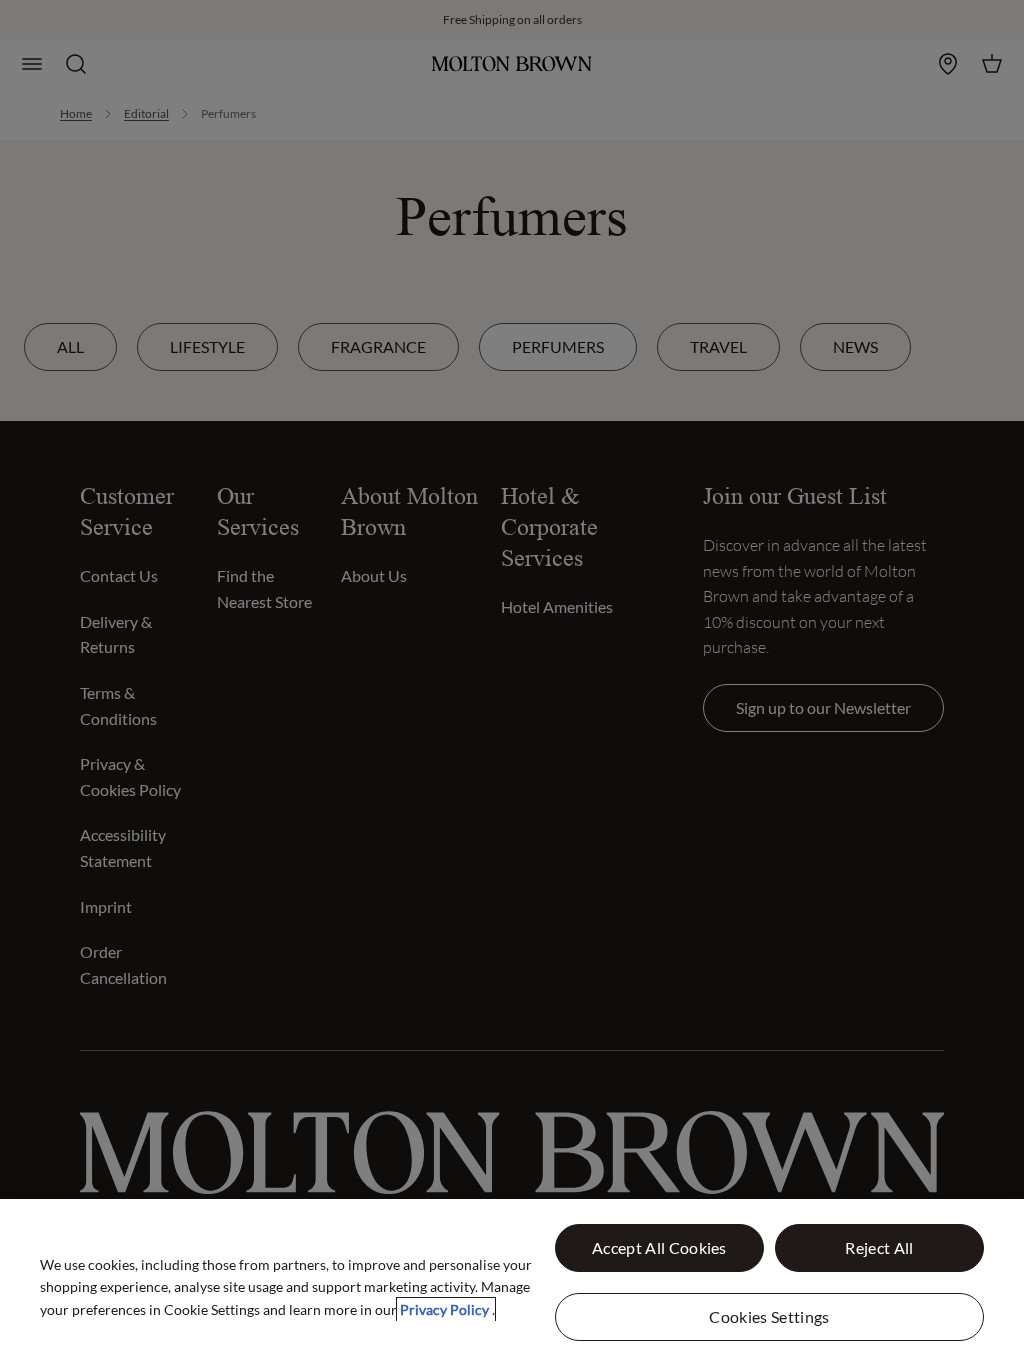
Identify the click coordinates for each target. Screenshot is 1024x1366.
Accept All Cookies (659, 1247)
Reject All (879, 1247)
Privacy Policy (446, 1309)
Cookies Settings (769, 1316)
